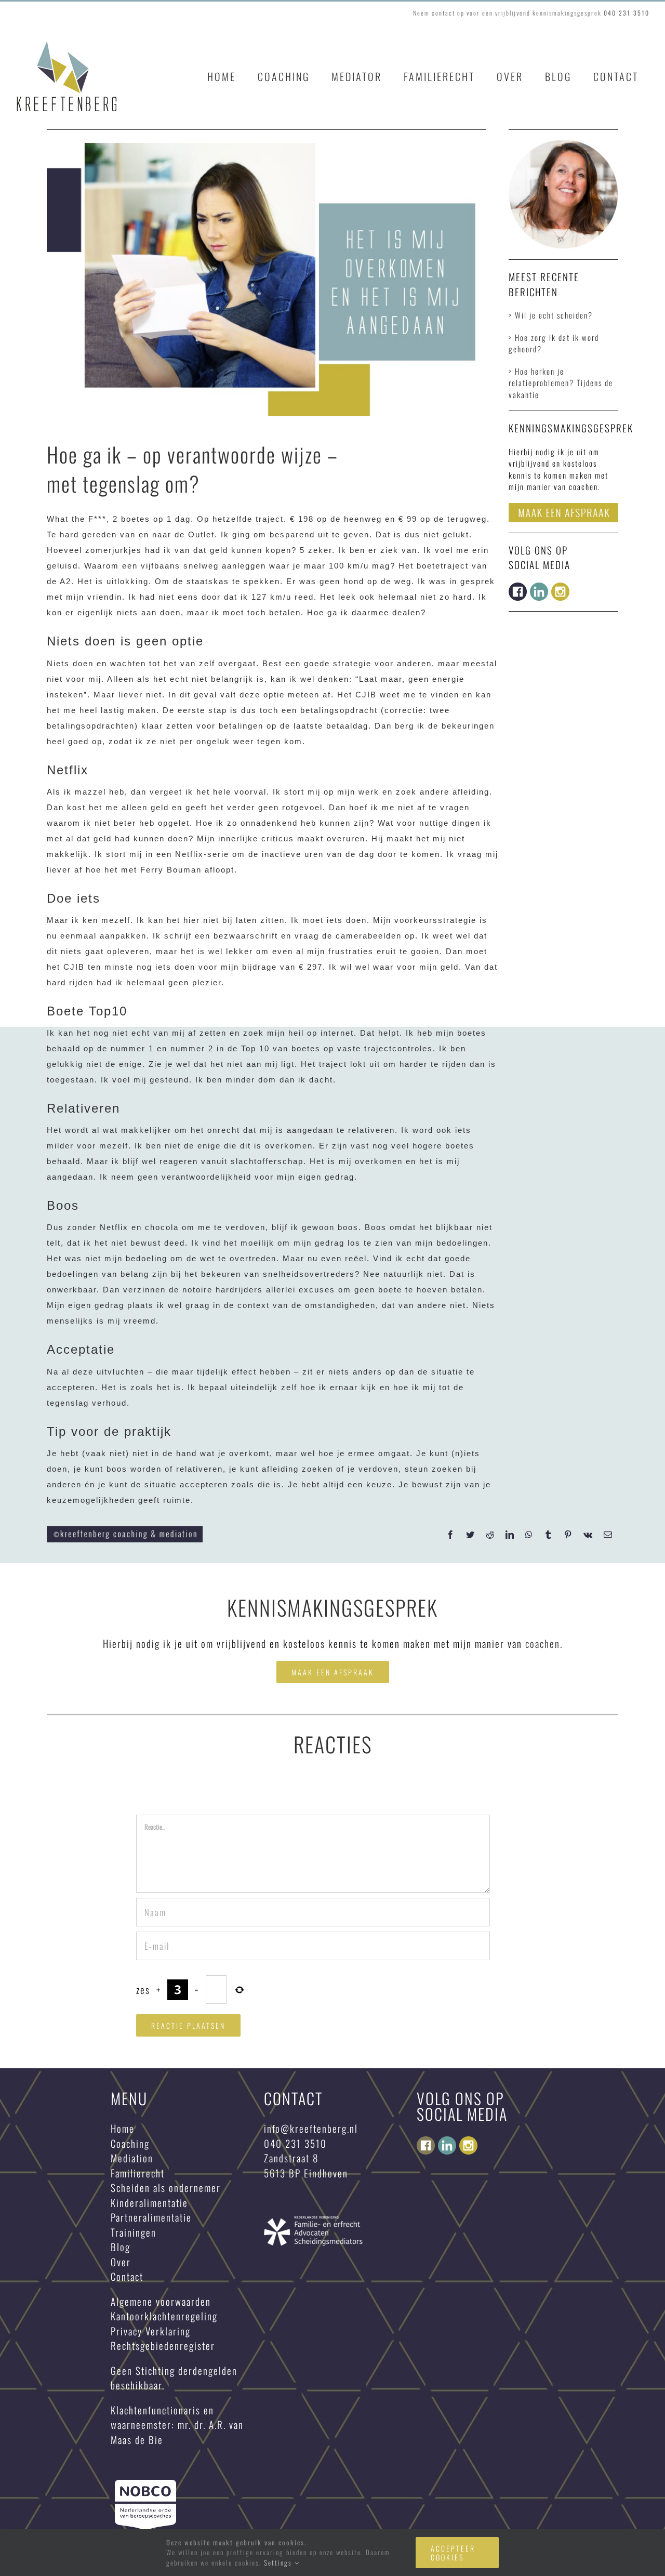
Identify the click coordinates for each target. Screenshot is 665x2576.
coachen (543, 1643)
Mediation (132, 2158)
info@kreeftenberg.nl (311, 2128)
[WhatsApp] (529, 1535)
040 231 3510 (295, 2143)
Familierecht (138, 2173)
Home (123, 2128)
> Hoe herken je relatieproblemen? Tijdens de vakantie (561, 383)
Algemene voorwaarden (161, 2301)
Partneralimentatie (151, 2217)
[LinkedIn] (510, 1535)
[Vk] (588, 1535)
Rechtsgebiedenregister (163, 2345)
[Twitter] (471, 1535)
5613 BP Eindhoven (306, 2173)
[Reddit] (490, 1535)
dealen (407, 612)
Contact (127, 2276)
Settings (279, 2562)
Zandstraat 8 (293, 2158)
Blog (121, 2247)
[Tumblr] (549, 1535)
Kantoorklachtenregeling (164, 2316)
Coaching (130, 2143)
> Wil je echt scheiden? (551, 315)
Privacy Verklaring (151, 2331)
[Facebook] (451, 1535)
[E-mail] (608, 1535)
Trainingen (134, 2232)
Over (121, 2262)
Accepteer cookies (453, 2553)
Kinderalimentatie (149, 2202)
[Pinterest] (568, 1535)
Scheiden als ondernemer (166, 2187)
